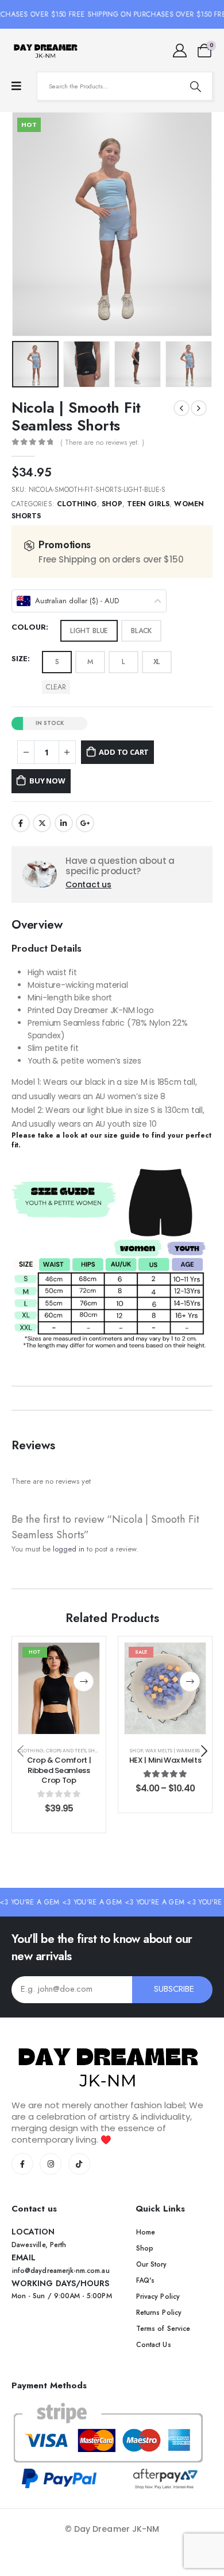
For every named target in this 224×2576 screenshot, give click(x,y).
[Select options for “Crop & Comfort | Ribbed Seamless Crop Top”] (84, 1681)
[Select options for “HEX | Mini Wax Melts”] (190, 1681)
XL (157, 662)
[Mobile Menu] (16, 86)
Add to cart (124, 752)
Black (141, 631)
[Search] (195, 86)
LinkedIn (64, 823)
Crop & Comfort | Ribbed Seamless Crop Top (59, 1770)
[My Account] (179, 51)
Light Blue (89, 631)
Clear (56, 687)
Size (20, 659)
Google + (85, 823)
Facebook (21, 823)
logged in (69, 1549)
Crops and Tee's (66, 1751)
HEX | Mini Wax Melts (165, 1760)
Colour (29, 627)
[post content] (59, 1688)
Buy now (47, 781)
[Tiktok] (79, 2164)
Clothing (77, 504)
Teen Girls (148, 504)
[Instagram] (51, 2164)
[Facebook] (22, 2164)
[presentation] (26, 224)
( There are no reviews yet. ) (102, 443)
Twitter (42, 823)
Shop (112, 504)
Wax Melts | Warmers (173, 1751)
